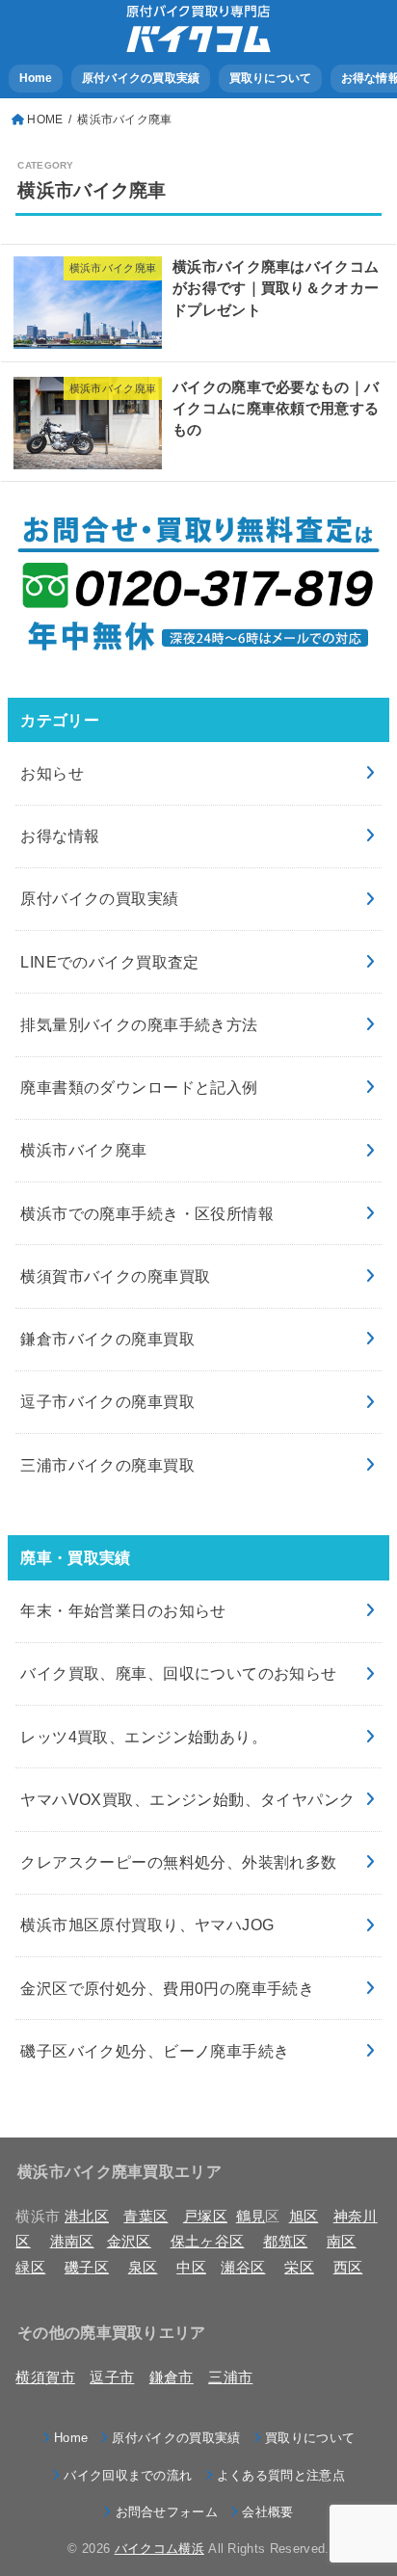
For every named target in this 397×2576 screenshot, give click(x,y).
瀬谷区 (243, 2268)
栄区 (299, 2268)
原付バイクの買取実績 (141, 78)
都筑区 (285, 2242)
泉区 (143, 2268)
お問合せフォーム (167, 2512)
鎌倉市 (172, 2377)
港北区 (87, 2217)
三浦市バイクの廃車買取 (107, 1465)
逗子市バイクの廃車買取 (107, 1401)
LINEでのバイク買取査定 (109, 962)
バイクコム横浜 (159, 2549)
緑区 (30, 2268)
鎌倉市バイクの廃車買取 (107, 1339)
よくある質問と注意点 (281, 2475)
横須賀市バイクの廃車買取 (115, 1276)
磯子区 (87, 2268)
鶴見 (251, 2217)
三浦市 (230, 2377)
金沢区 (129, 2242)
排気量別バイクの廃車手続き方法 (139, 1024)
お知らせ (52, 773)
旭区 (304, 2217)
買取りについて (271, 78)
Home (36, 78)
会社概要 (267, 2512)
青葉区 (146, 2217)
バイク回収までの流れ (128, 2475)
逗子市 (112, 2377)
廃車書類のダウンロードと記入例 (139, 1087)
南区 (342, 2242)
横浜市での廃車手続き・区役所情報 (147, 1213)
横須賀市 (45, 2377)
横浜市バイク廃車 (83, 1150)
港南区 (72, 2242)
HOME (45, 120)
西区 (348, 2268)
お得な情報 (60, 836)
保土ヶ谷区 (208, 2242)
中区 (191, 2268)
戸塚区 (205, 2217)
